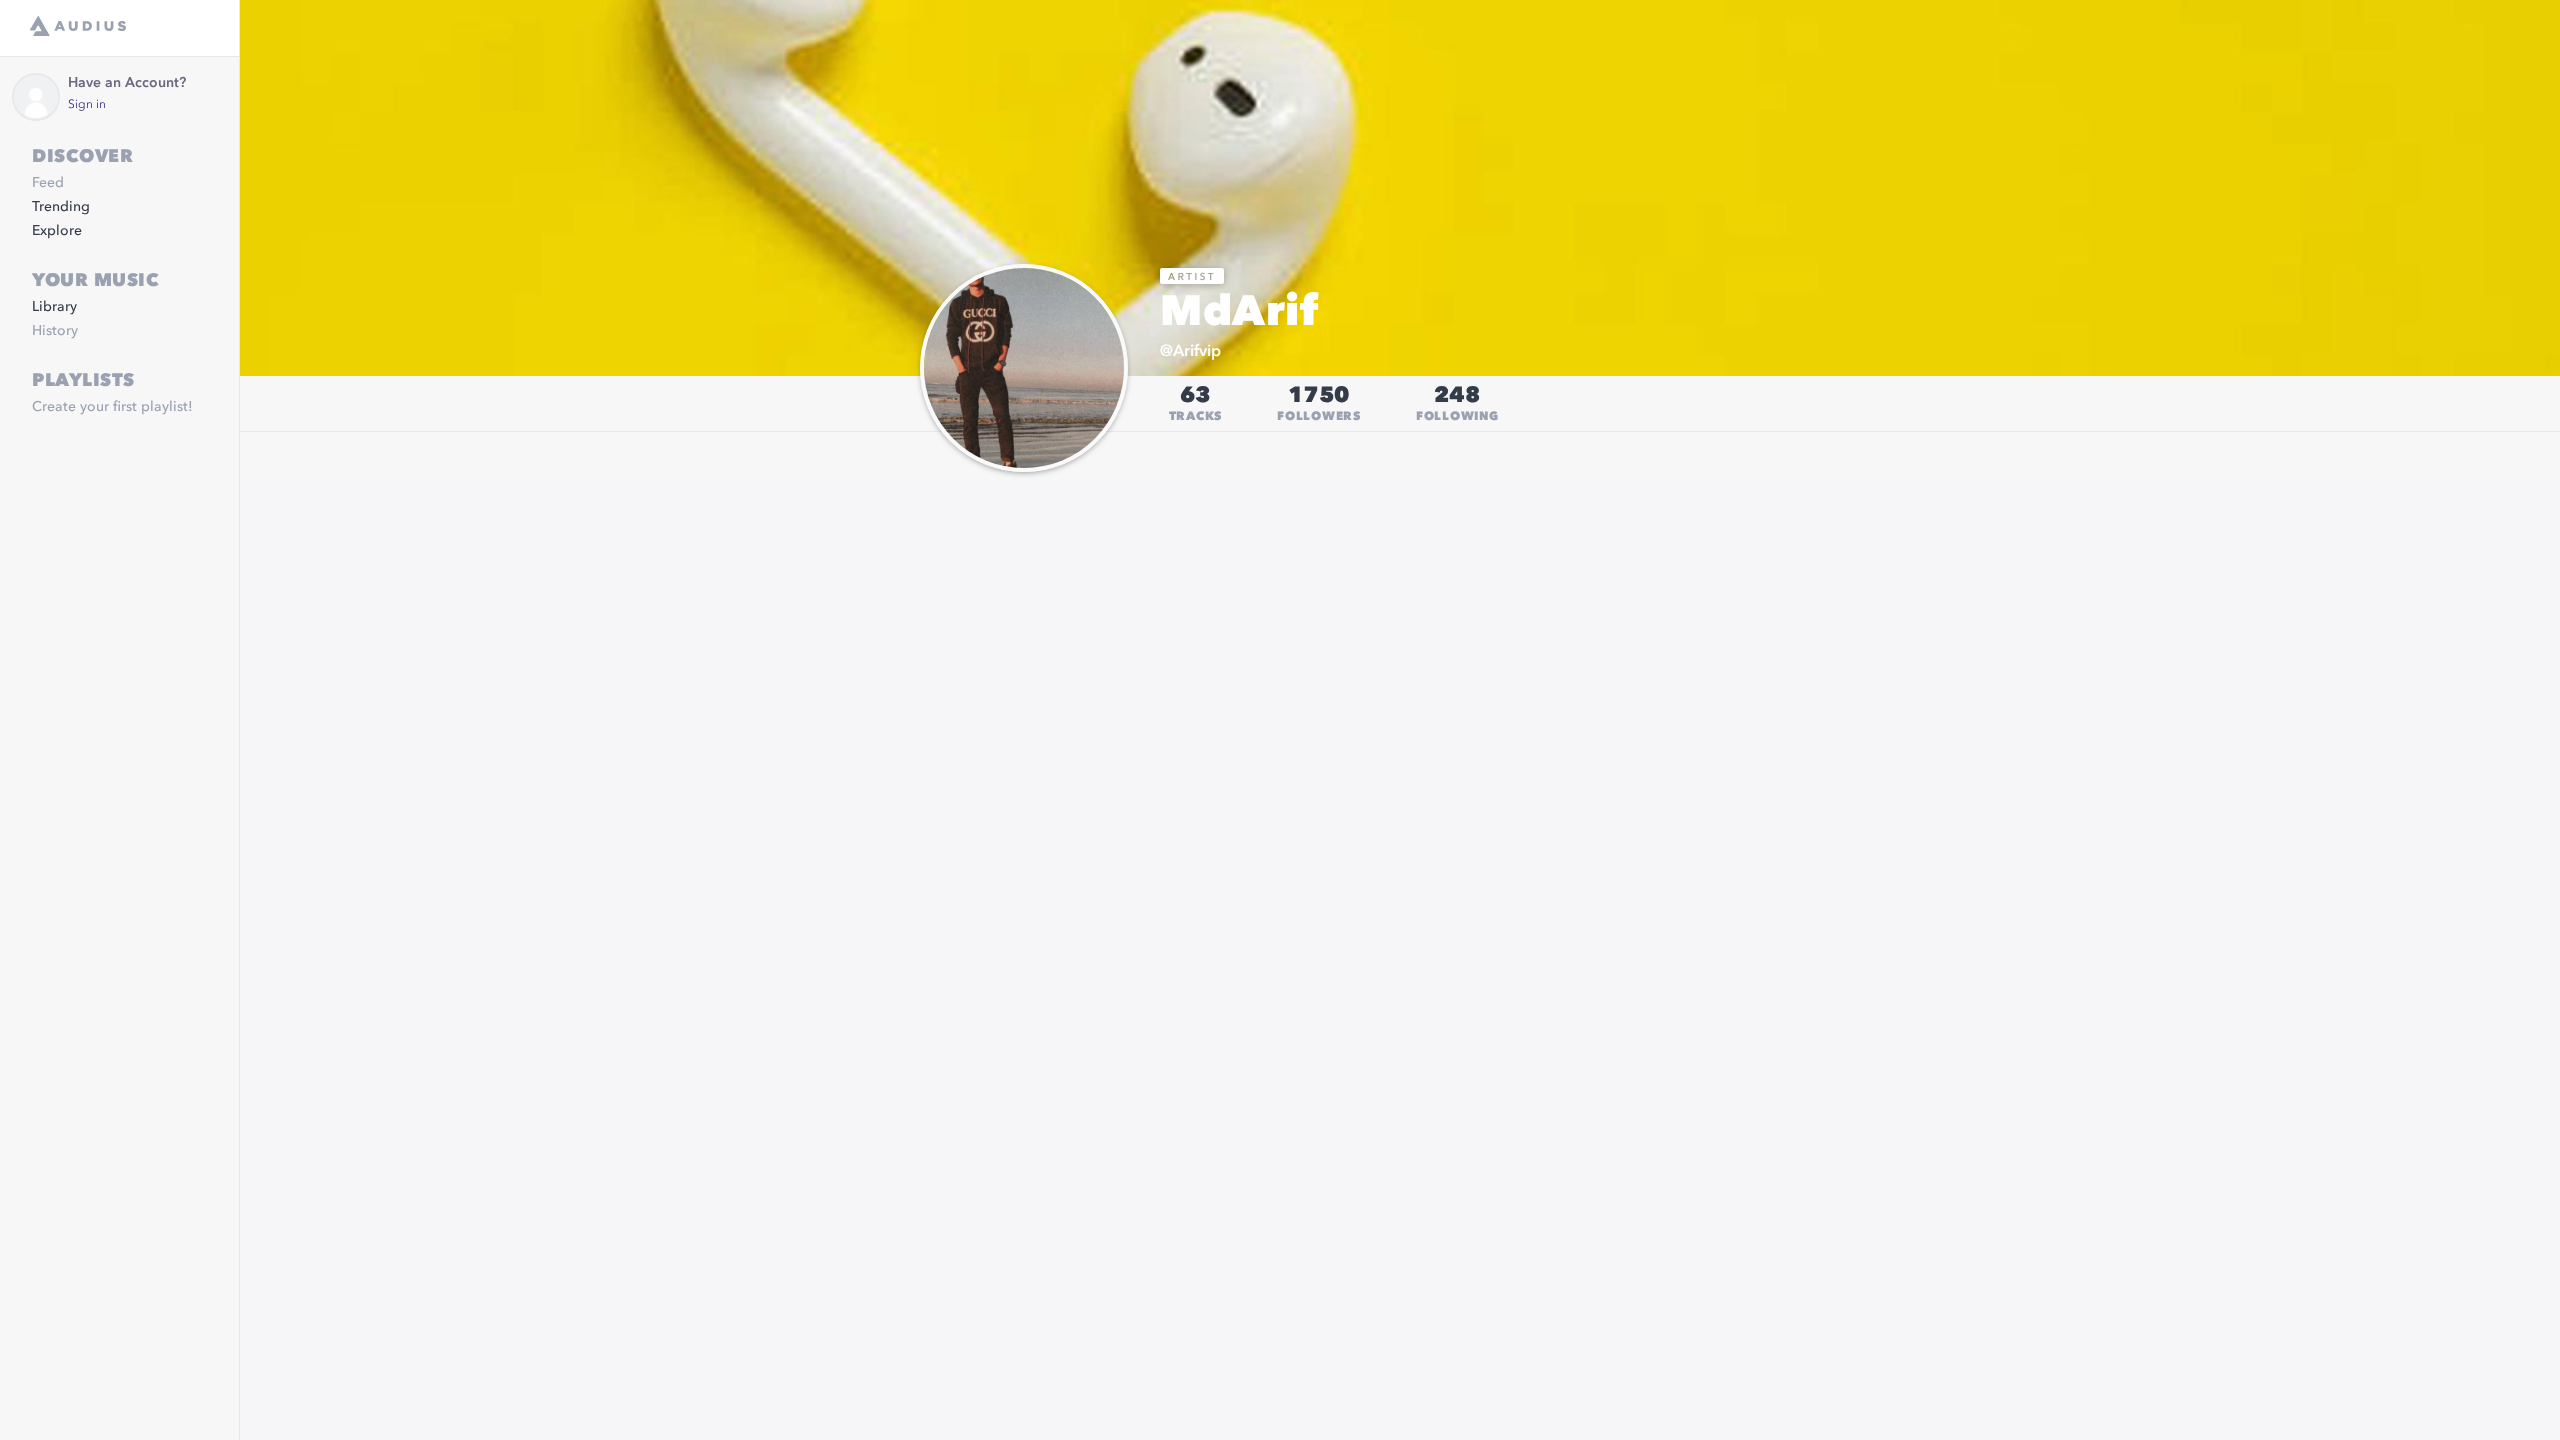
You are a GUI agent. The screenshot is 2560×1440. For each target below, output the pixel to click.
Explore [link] (57, 231)
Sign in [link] (87, 105)
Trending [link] (61, 207)
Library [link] (54, 307)
